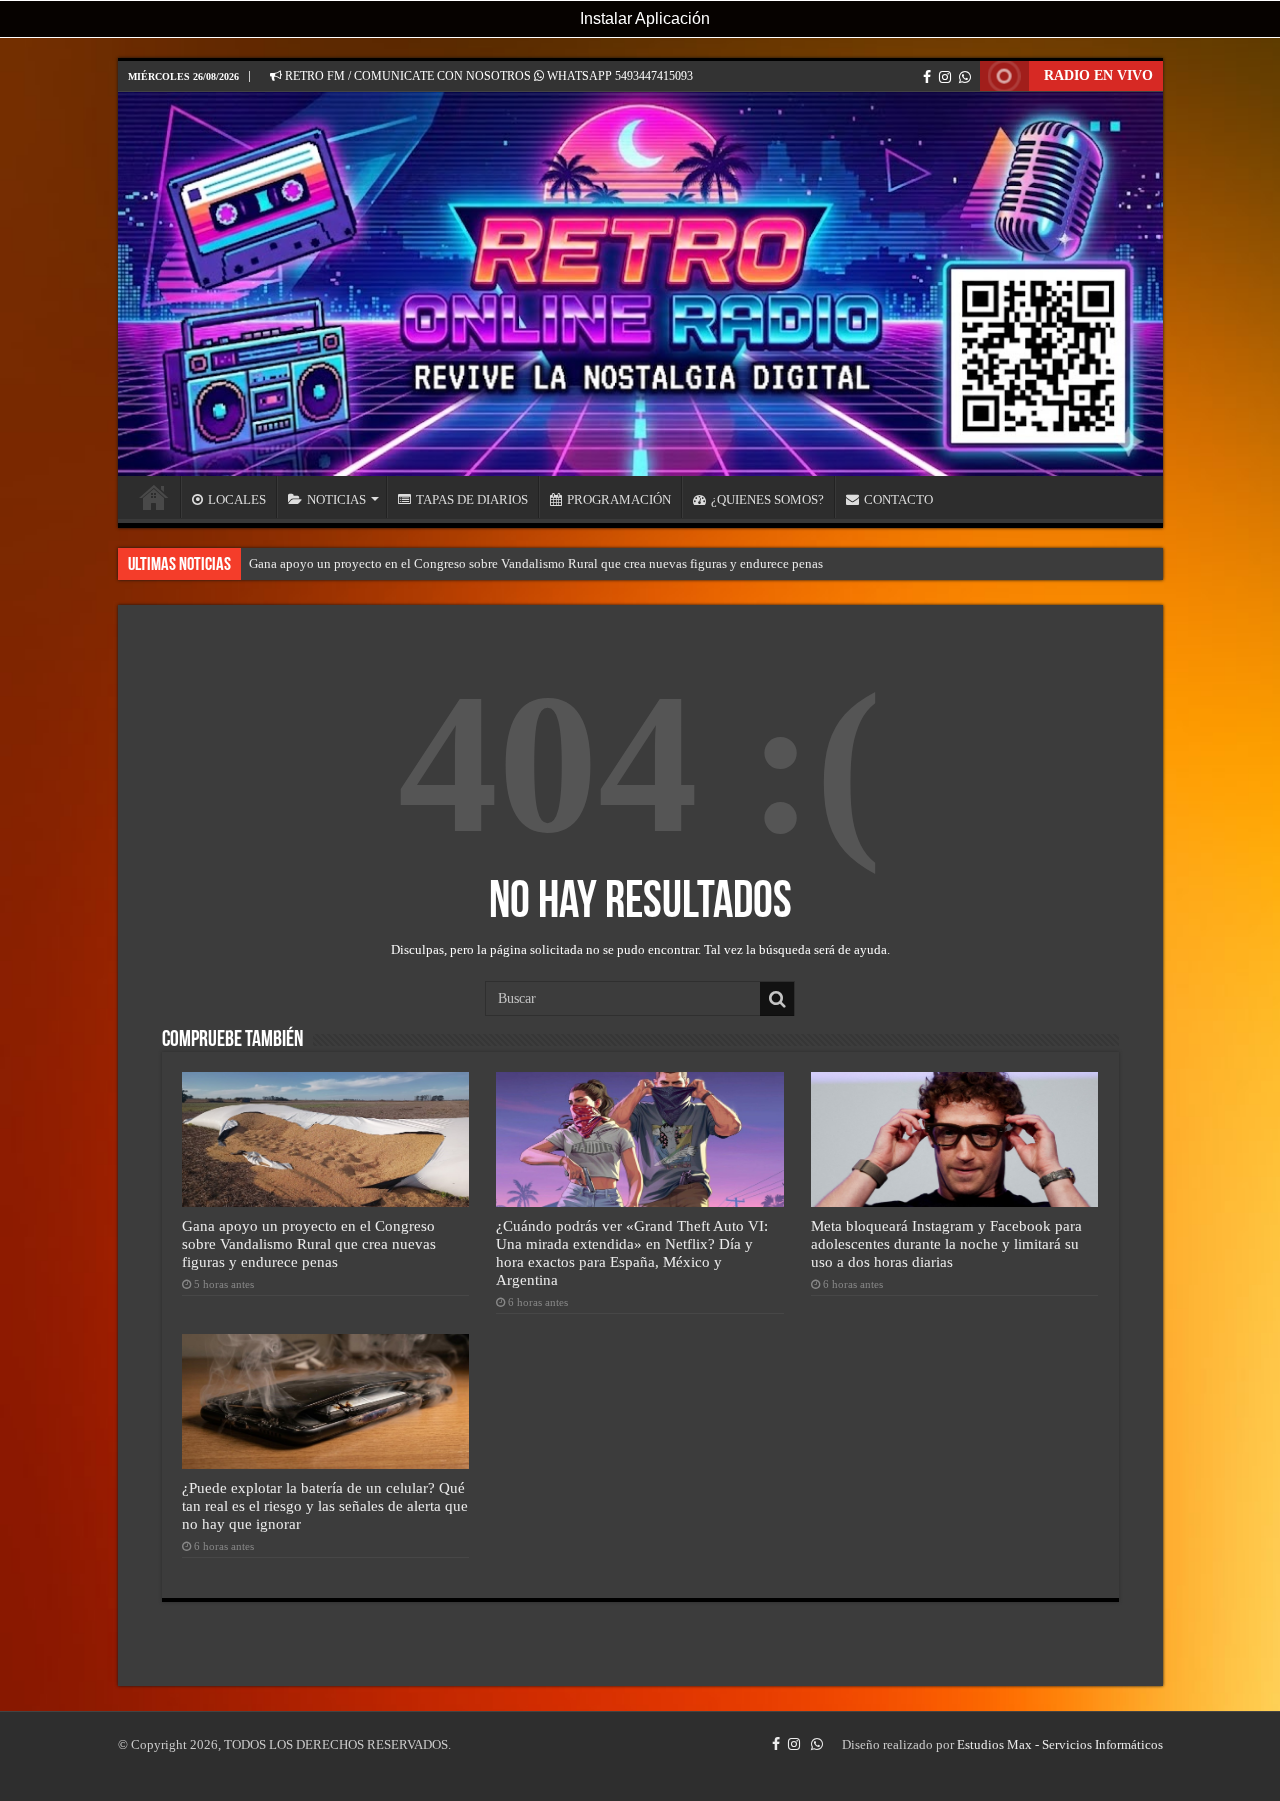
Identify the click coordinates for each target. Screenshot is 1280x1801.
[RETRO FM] (640, 284)
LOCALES (237, 499)
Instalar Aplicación (643, 18)
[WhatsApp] (965, 77)
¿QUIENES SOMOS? (767, 499)
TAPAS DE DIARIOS (472, 499)
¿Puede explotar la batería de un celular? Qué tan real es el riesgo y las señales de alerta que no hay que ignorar (325, 1505)
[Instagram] (945, 77)
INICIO (154, 497)
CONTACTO (898, 499)
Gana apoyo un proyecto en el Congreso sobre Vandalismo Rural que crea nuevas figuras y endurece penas (536, 563)
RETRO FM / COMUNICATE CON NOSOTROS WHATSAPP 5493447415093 (487, 76)
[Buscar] (777, 999)
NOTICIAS (336, 499)
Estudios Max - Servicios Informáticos (1060, 1744)
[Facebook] (927, 77)
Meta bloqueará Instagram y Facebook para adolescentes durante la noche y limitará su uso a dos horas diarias (946, 1243)
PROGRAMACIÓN (619, 499)
